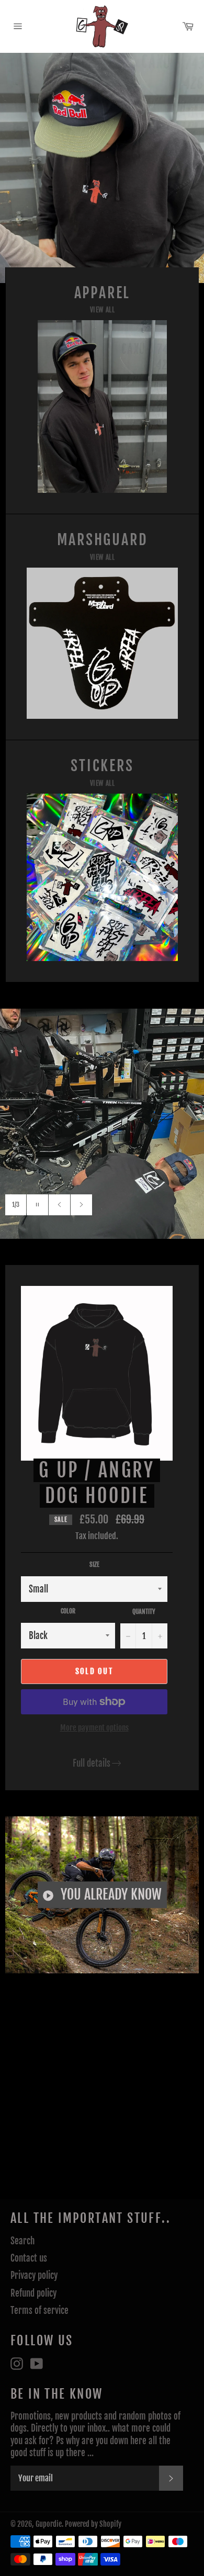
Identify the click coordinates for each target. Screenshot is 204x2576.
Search (22, 2241)
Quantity (144, 1612)
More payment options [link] (94, 1728)
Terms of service (39, 2311)
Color (68, 1611)
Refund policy (33, 2293)
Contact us (29, 2258)
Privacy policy (34, 2275)
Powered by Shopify (93, 2524)
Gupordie (49, 2524)
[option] (102, 168)
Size (94, 1564)
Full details (92, 1763)
